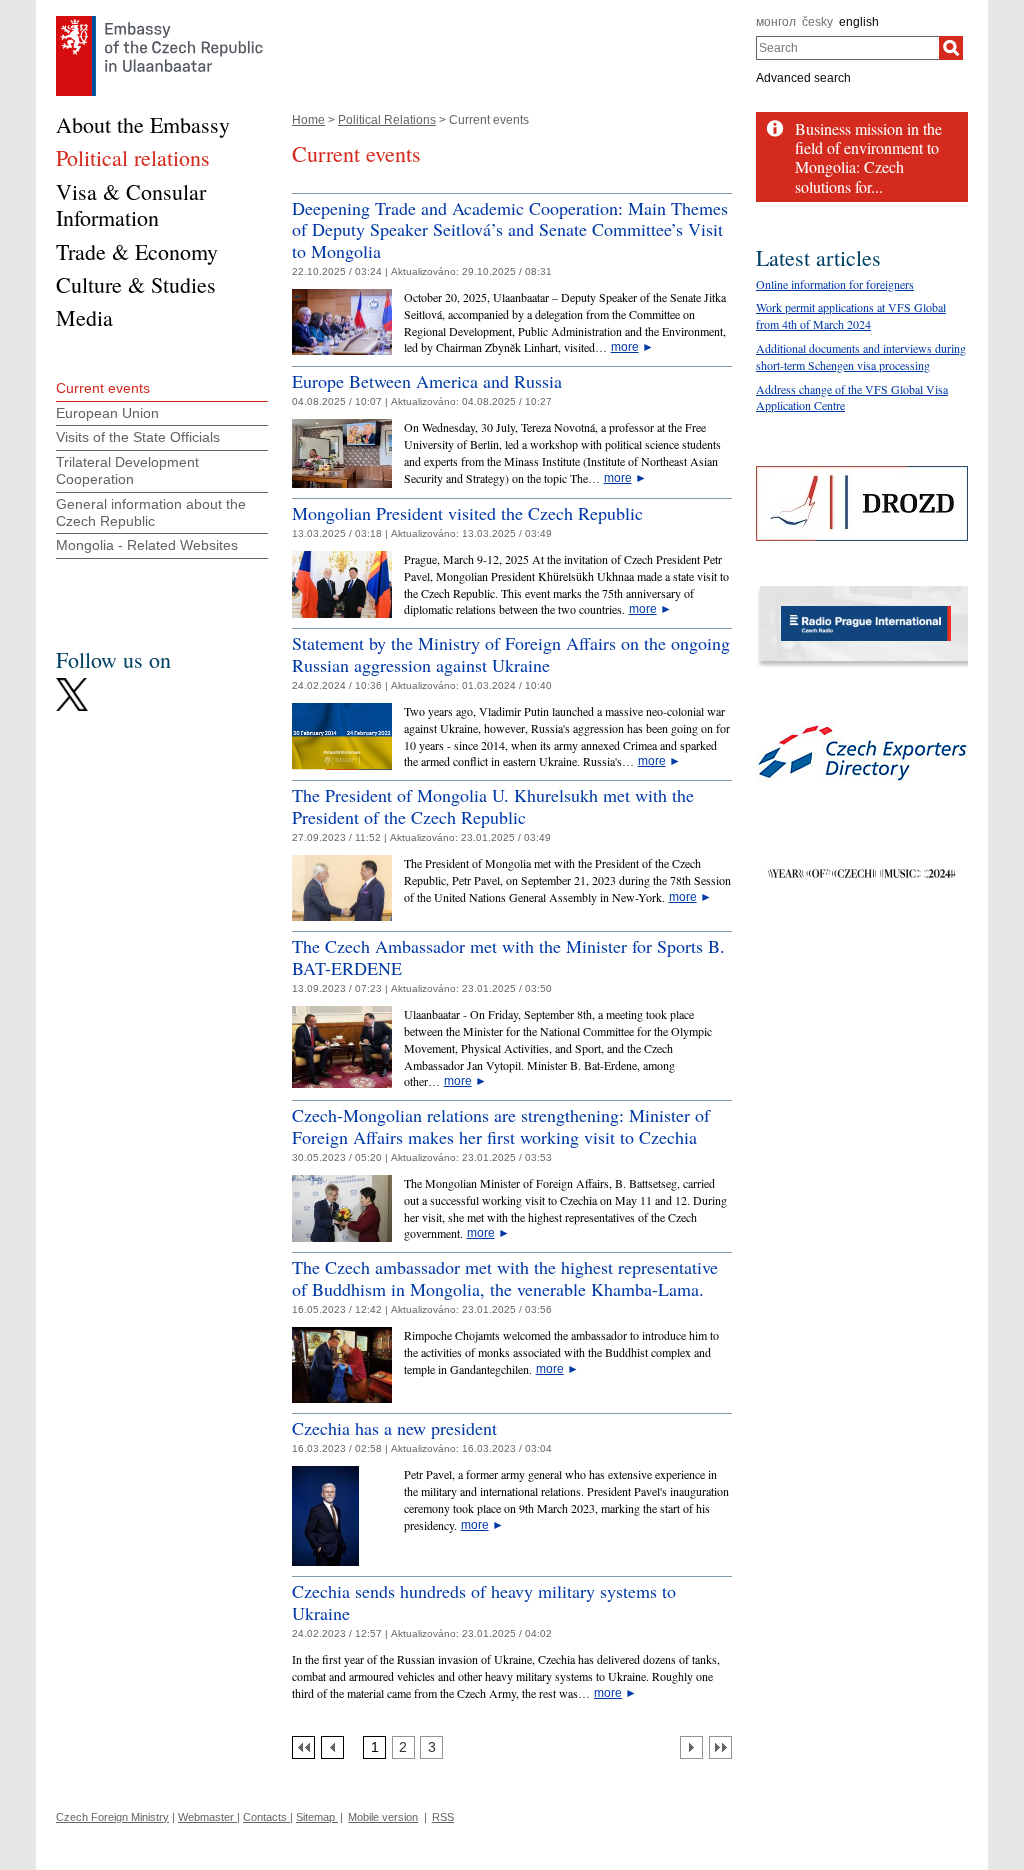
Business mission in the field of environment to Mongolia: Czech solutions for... (868, 157)
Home (308, 120)
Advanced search (803, 78)
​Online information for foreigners (835, 284)
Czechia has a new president (394, 1428)
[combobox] (847, 48)
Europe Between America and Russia (427, 381)
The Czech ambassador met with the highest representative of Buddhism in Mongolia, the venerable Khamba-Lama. (505, 1278)
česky (817, 22)
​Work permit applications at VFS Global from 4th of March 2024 (851, 315)
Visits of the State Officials (138, 437)
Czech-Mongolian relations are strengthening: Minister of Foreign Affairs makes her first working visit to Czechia (501, 1126)
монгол (776, 22)
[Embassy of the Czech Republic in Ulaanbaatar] (159, 21)
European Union (107, 413)
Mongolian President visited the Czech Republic (467, 513)
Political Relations (387, 120)
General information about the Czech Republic (151, 512)
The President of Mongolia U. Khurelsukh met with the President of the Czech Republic (493, 806)
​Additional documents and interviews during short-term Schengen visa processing (861, 356)
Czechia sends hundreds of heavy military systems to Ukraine (484, 1602)
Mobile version (383, 1817)
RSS (443, 1817)
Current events (103, 388)
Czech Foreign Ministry (112, 1817)
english (859, 22)
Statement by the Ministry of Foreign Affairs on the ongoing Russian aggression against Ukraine (511, 654)
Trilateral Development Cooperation (127, 470)
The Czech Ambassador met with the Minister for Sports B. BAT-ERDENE (508, 957)
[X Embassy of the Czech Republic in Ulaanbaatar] (72, 683)
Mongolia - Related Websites (147, 545)
